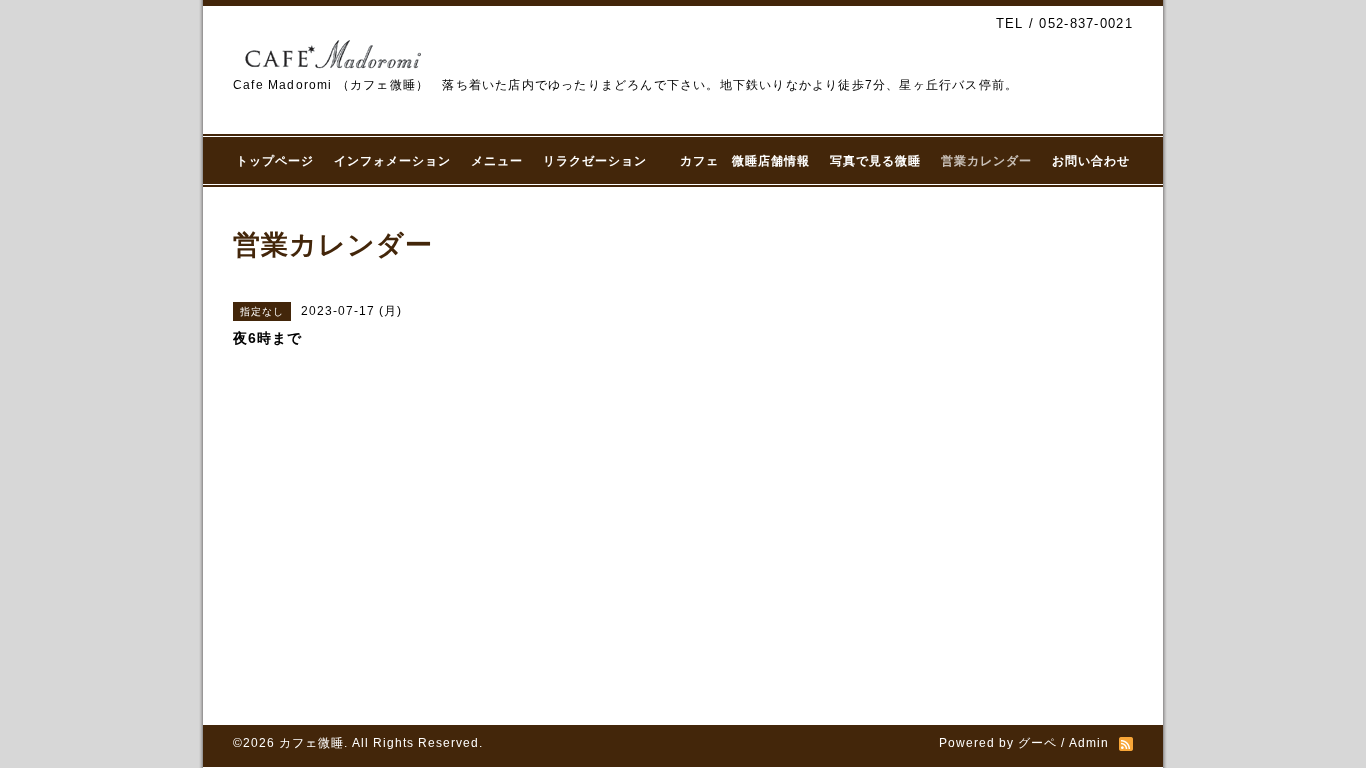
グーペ (1037, 743)
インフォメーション (392, 161)
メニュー (497, 161)
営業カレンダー (986, 161)
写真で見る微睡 (875, 161)
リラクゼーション (601, 161)
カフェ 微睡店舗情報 (745, 161)
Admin (1089, 743)
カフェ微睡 (311, 743)
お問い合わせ (1091, 161)
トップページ (275, 161)
